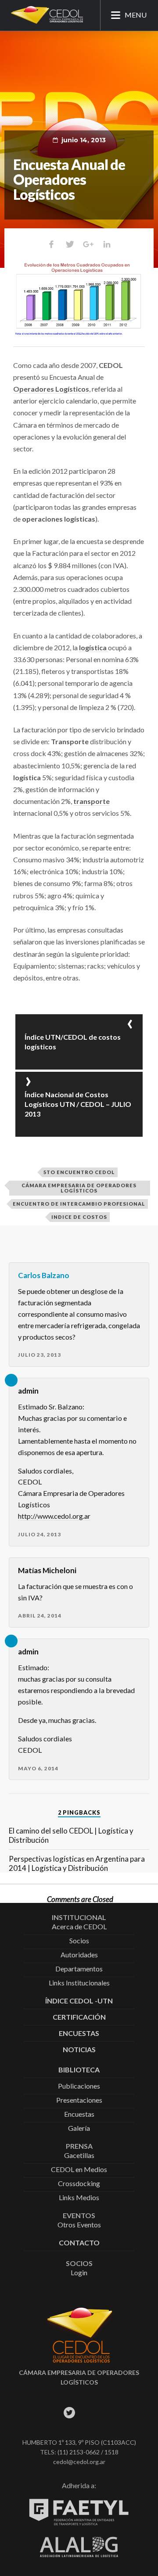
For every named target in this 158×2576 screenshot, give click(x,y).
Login (79, 2273)
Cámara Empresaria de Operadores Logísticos (79, 1188)
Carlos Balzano (44, 1275)
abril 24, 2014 (40, 1616)
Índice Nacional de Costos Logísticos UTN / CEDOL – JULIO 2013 (78, 1104)
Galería (79, 2128)
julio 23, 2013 (39, 1355)
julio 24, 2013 (39, 1534)
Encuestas (79, 2114)
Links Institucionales (79, 1983)
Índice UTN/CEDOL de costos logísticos (73, 1042)
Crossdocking (79, 2184)
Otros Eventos (79, 2225)
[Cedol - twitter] (69, 2412)
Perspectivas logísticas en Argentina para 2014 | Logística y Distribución (77, 1863)
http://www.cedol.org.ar (54, 1516)
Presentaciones (79, 2100)
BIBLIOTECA (79, 2070)
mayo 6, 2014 (38, 1768)
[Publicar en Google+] (88, 244)
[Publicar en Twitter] (70, 244)
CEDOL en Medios (79, 2170)
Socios (79, 1941)
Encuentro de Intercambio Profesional (79, 1204)
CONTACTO (79, 2243)
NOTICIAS (79, 2050)
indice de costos (79, 1217)
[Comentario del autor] (11, 1380)
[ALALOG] (79, 2555)
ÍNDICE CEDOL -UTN (79, 2001)
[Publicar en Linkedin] (107, 244)
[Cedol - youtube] (89, 2412)
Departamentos (79, 1969)
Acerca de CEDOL (79, 1927)
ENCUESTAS (79, 2034)
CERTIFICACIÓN (79, 2017)
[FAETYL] (79, 2524)
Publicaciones (79, 2086)
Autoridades (79, 1955)
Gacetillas (79, 2156)
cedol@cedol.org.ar (79, 2462)
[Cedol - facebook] (49, 2412)
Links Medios (79, 2198)
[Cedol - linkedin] (109, 2412)
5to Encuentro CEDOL (79, 1172)
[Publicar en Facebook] (51, 244)
